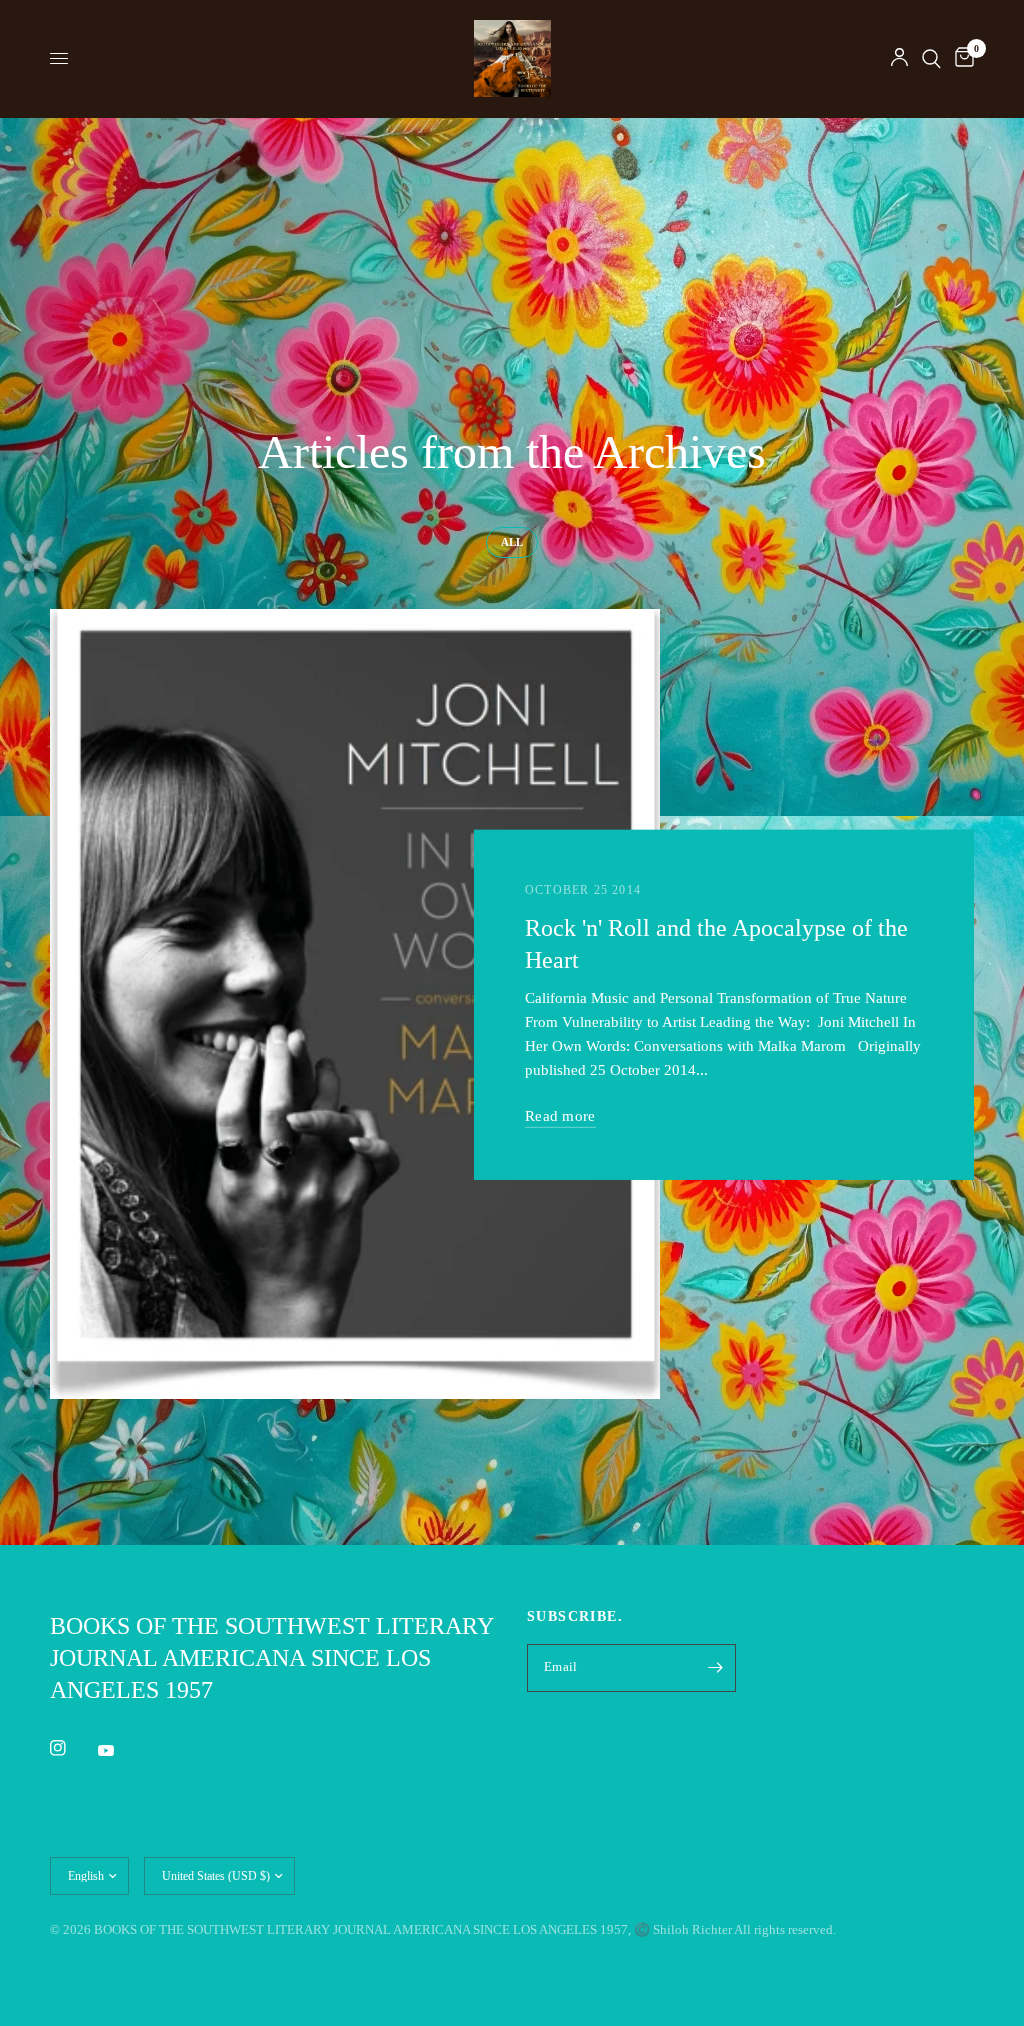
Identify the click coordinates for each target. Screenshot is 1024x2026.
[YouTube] (120, 1750)
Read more (560, 1116)
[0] (961, 58)
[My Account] (899, 58)
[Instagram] (72, 1748)
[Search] (931, 58)
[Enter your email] (716, 1668)
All (512, 542)
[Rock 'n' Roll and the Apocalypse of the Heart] (355, 1004)
